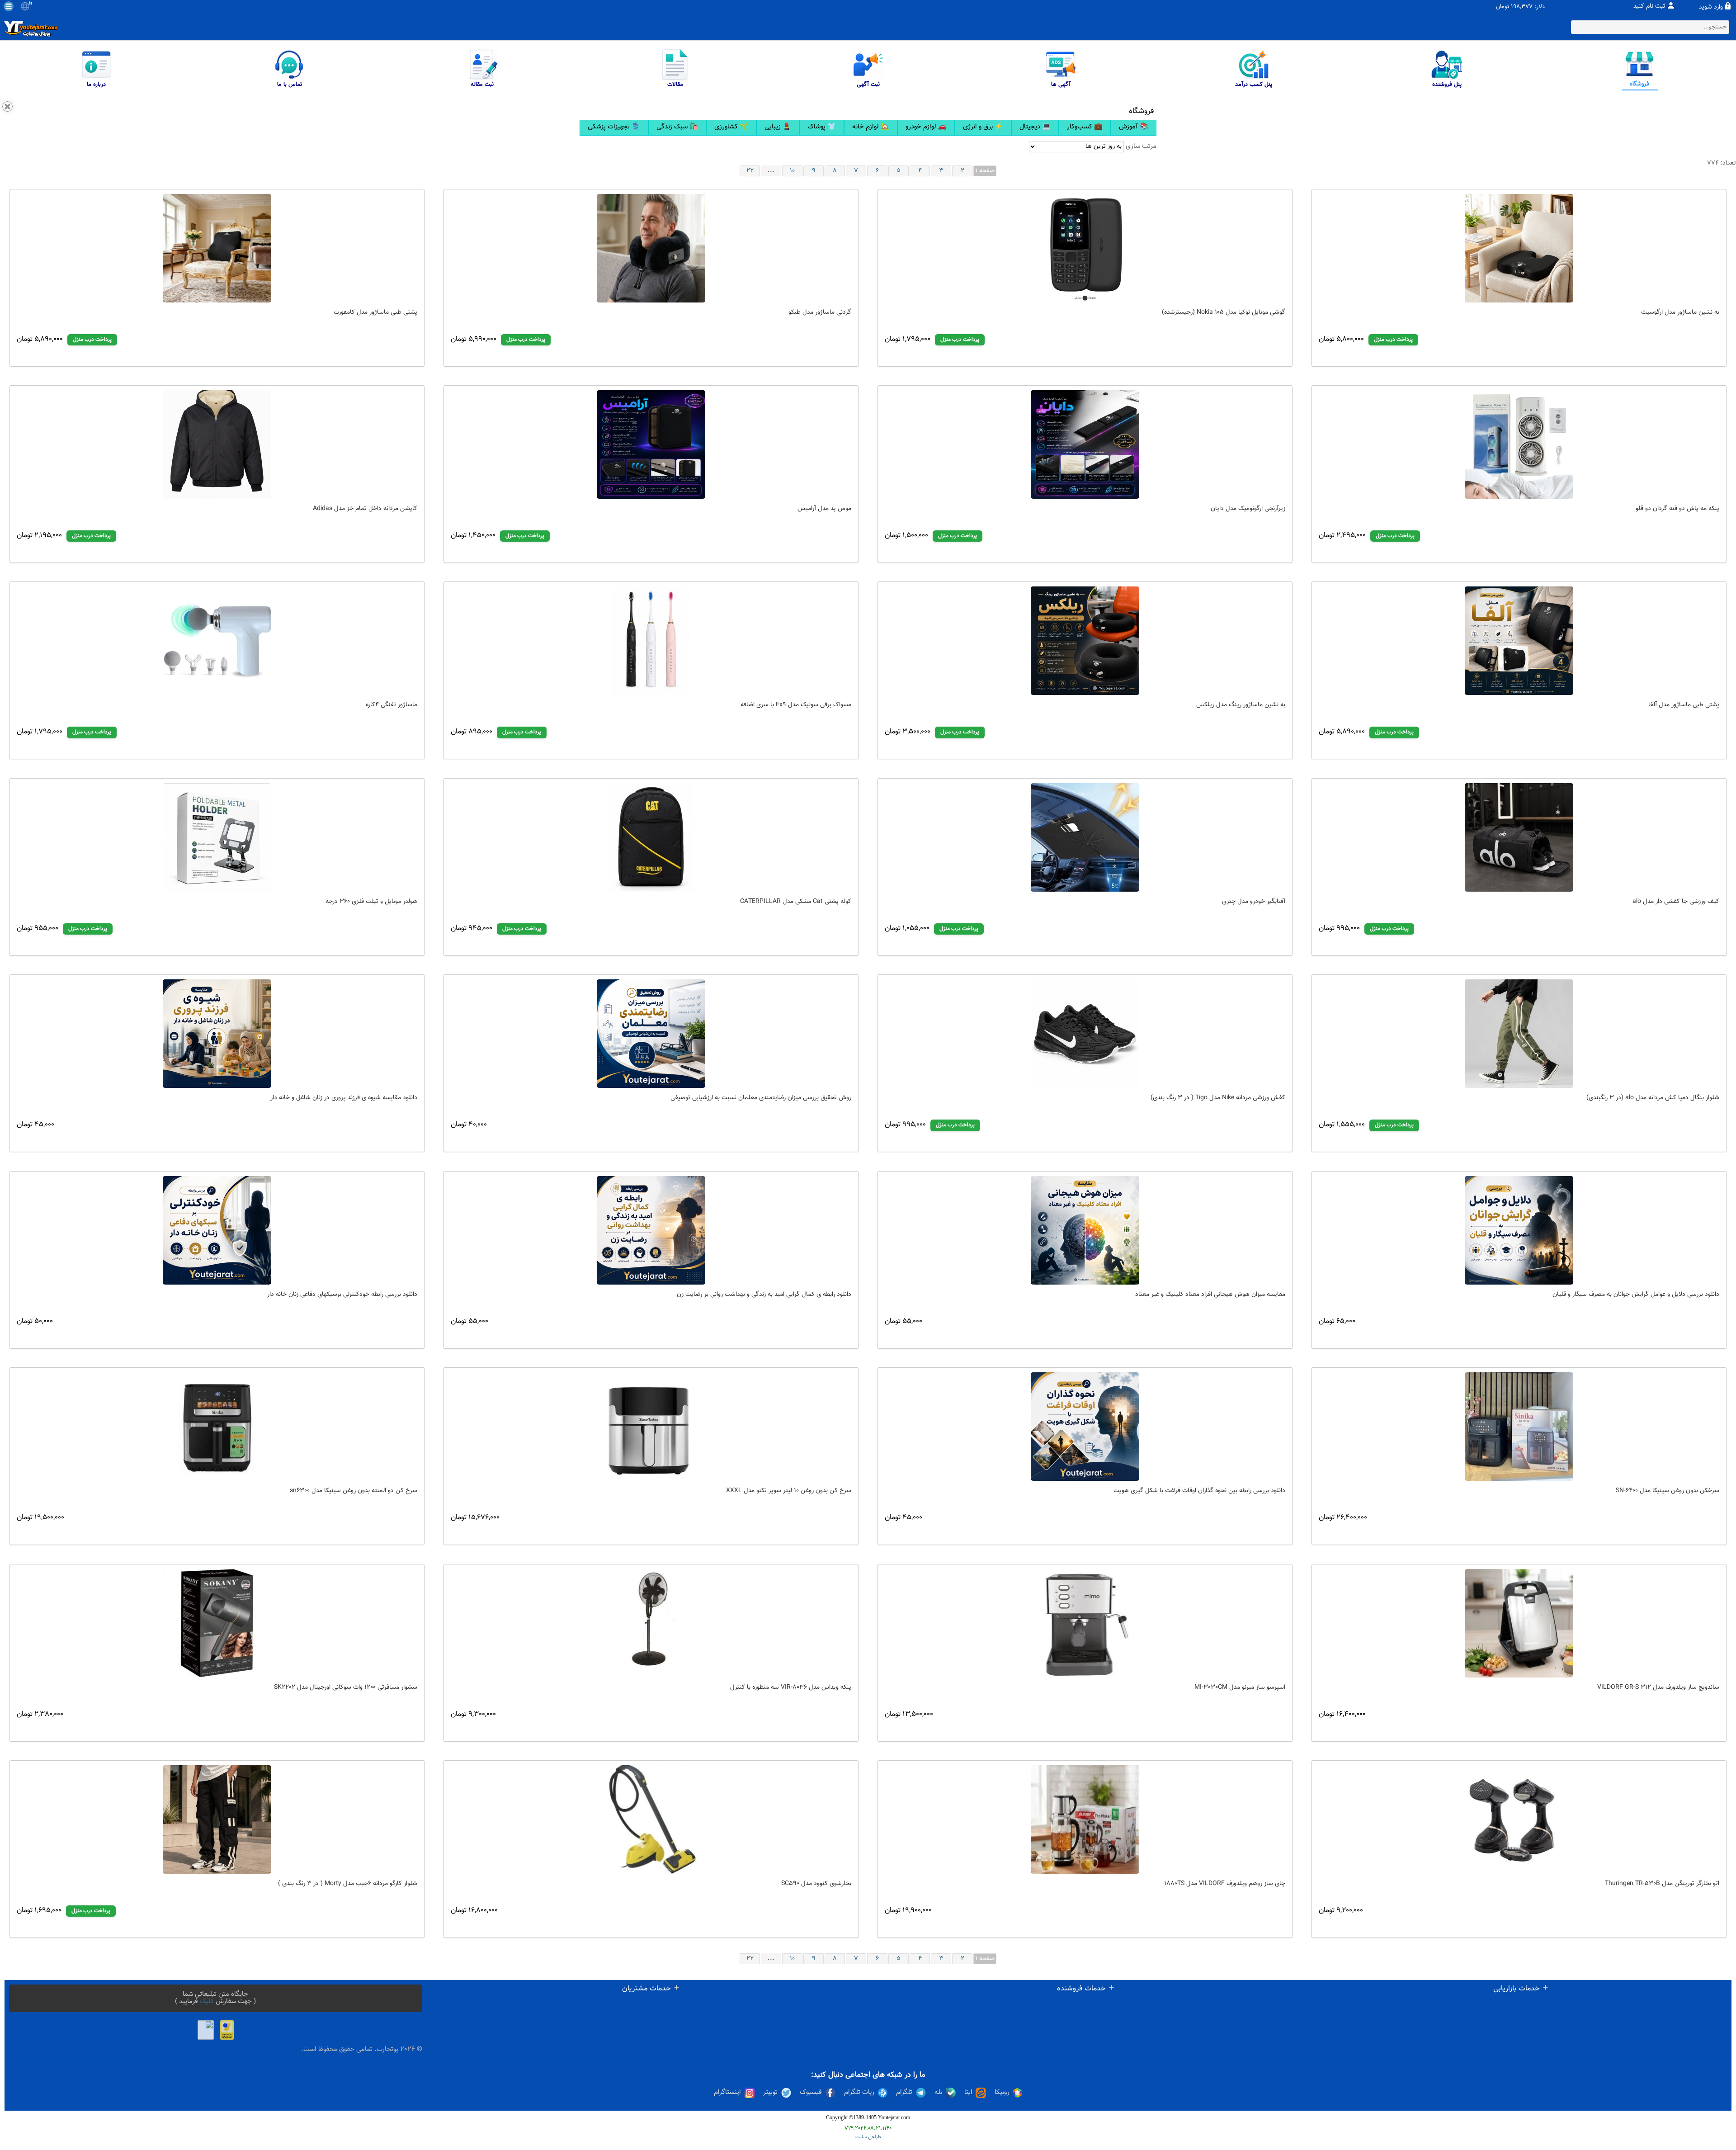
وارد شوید (1711, 7)
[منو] (9, 6)
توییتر (770, 2093)
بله (938, 2093)
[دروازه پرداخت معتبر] (227, 2030)
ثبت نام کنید (1649, 6)
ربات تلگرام (859, 2093)
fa (31, 4)
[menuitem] (614, 128)
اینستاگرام (727, 2093)
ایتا (968, 2093)
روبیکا (1002, 2093)
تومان (1502, 7)
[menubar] (868, 128)
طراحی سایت (868, 2137)
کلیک (207, 2001)
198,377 (1522, 7)
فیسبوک (811, 2093)
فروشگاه (1142, 111)
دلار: (1540, 7)
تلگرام (904, 2093)
